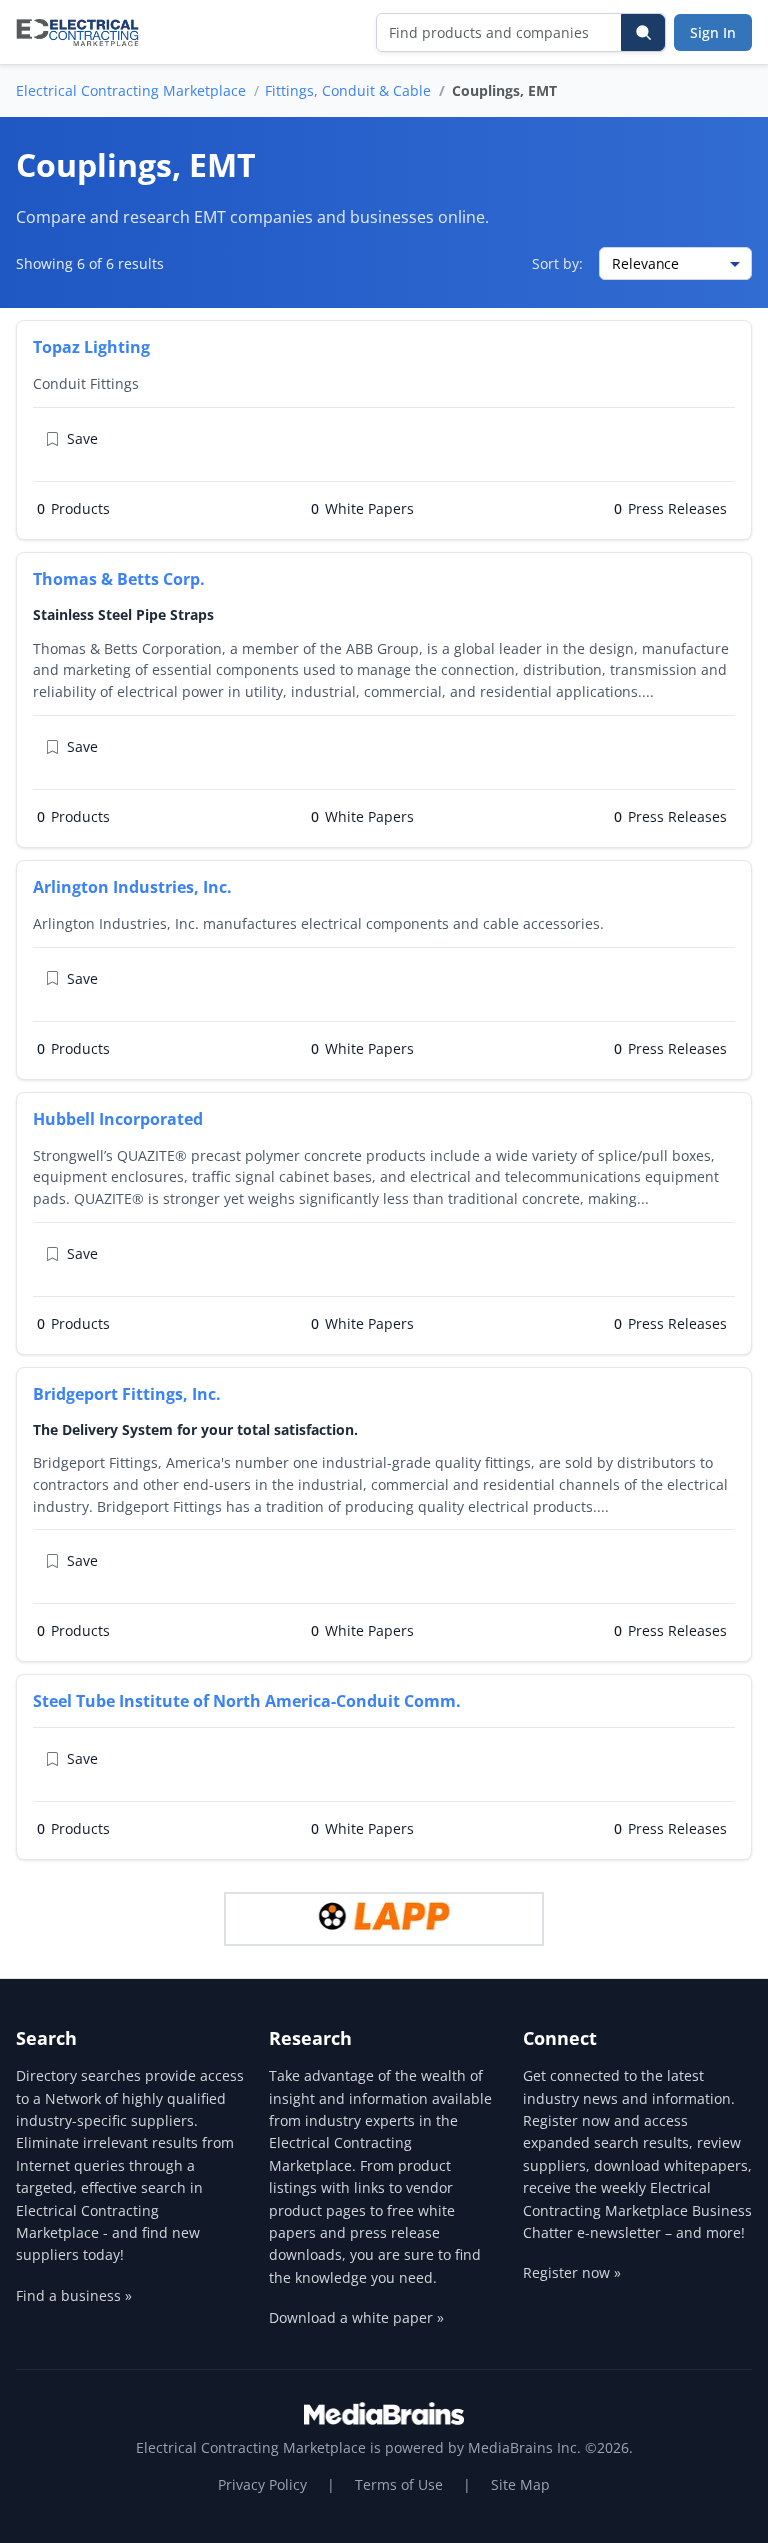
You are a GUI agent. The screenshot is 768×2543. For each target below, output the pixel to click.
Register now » (572, 2272)
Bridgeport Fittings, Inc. (127, 1394)
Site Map (520, 2484)
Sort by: (557, 263)
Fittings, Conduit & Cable (348, 90)
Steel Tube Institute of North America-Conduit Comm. (247, 1701)
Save (82, 438)
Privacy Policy (262, 2484)
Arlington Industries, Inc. (132, 887)
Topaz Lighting (91, 347)
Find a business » (74, 2295)
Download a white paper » (356, 2317)
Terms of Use (399, 2484)
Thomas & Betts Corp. (119, 579)
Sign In (713, 32)
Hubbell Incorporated (118, 1119)
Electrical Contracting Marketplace (131, 90)
